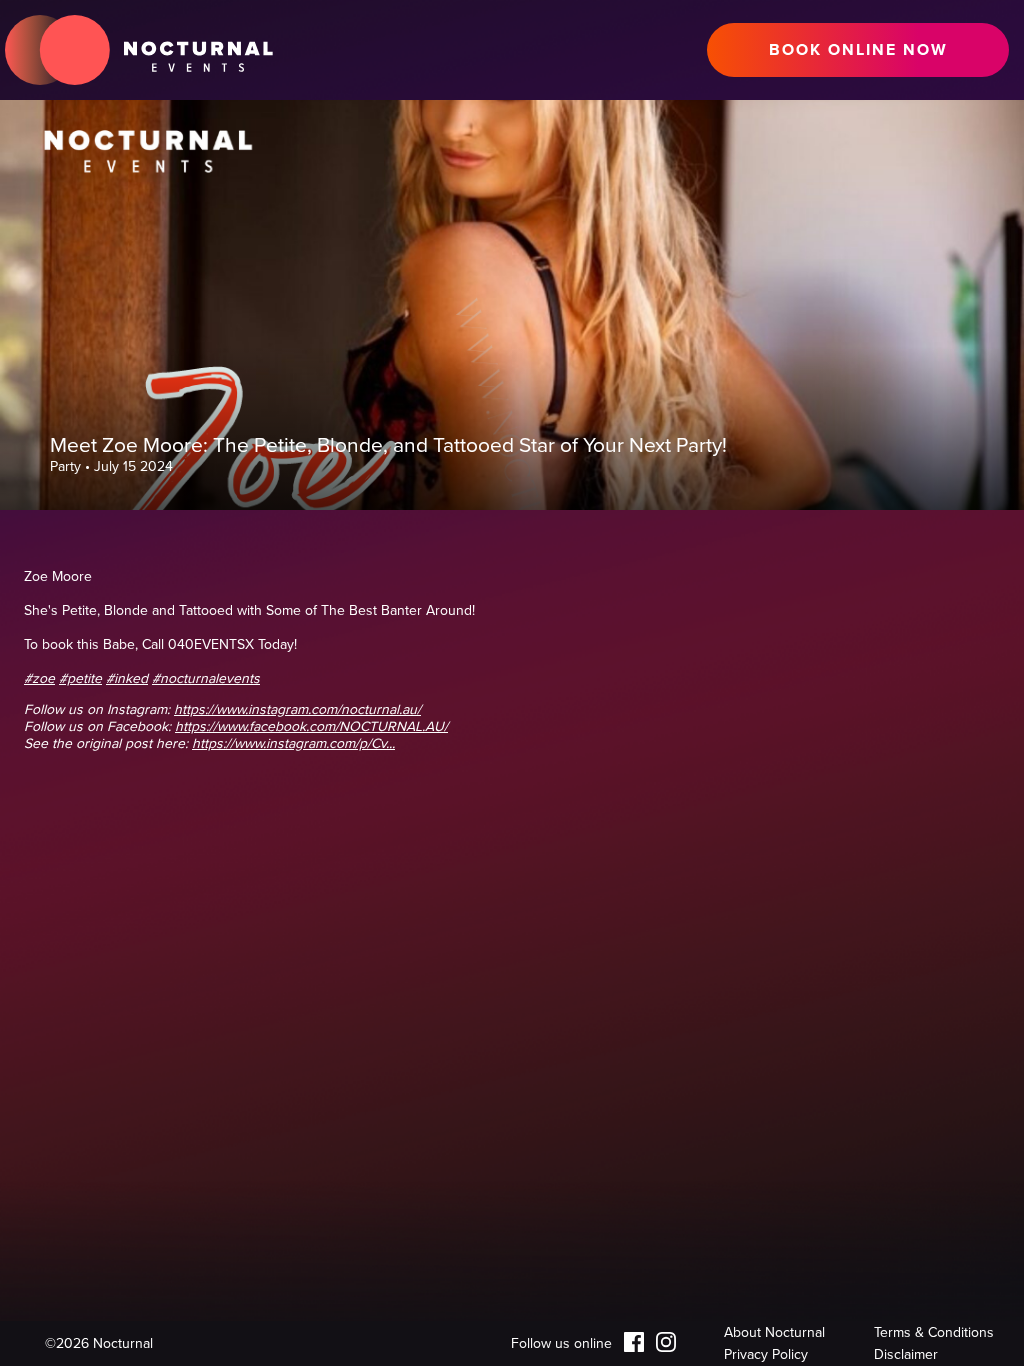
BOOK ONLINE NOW (858, 50)
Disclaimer (906, 1354)
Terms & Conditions (934, 1332)
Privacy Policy (766, 1354)
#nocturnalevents (206, 678)
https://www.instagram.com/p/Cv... (293, 743)
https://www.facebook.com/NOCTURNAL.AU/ (311, 726)
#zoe (39, 678)
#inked (127, 678)
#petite (80, 678)
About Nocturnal (774, 1332)
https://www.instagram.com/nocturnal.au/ (297, 709)
